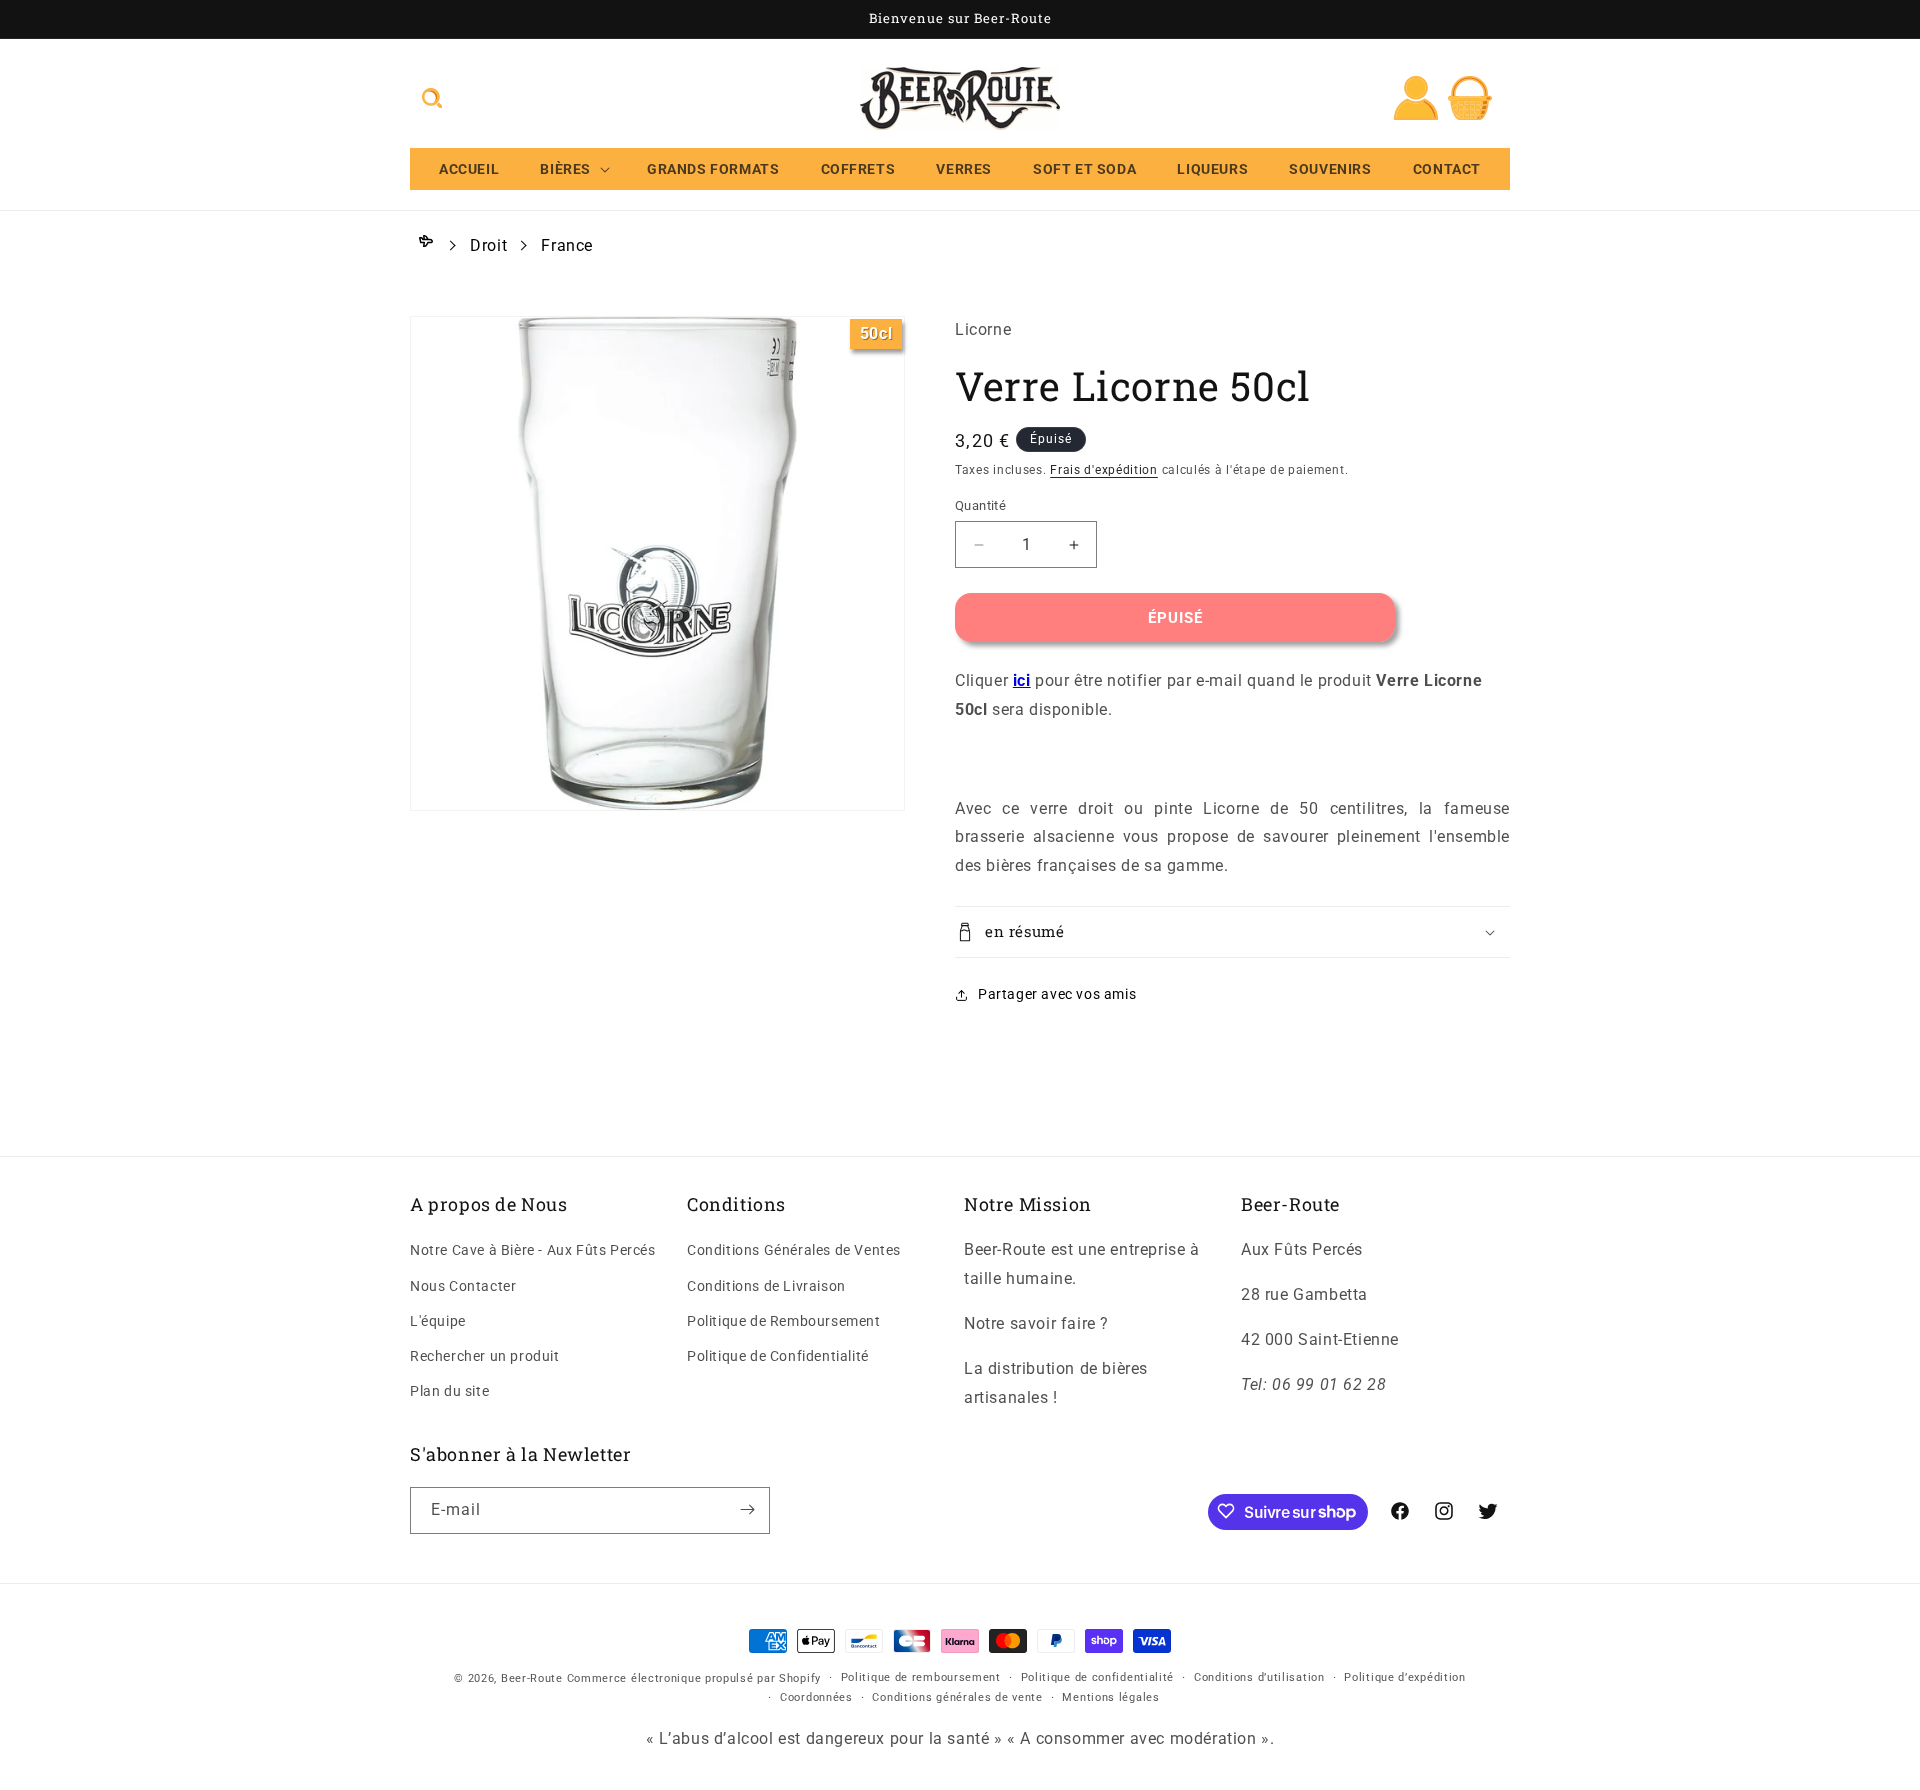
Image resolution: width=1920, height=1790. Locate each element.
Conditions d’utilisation (1259, 1677)
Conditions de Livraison (766, 1286)
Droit (488, 245)
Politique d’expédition (1404, 1677)
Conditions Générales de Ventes (794, 1251)
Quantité (980, 505)
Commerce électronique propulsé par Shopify (694, 1678)
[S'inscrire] (747, 1509)
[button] (432, 98)
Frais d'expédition (1104, 470)
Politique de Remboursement (784, 1321)
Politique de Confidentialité (778, 1356)
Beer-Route (532, 1678)
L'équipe (438, 1321)
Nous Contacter (463, 1286)
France (567, 245)
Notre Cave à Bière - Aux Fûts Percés (533, 1251)
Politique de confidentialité (1098, 1677)
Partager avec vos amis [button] (1057, 994)
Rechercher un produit (485, 1356)
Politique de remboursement (921, 1677)
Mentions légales (1110, 1698)
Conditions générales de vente (957, 1698)
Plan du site (449, 1392)
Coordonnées (816, 1698)
